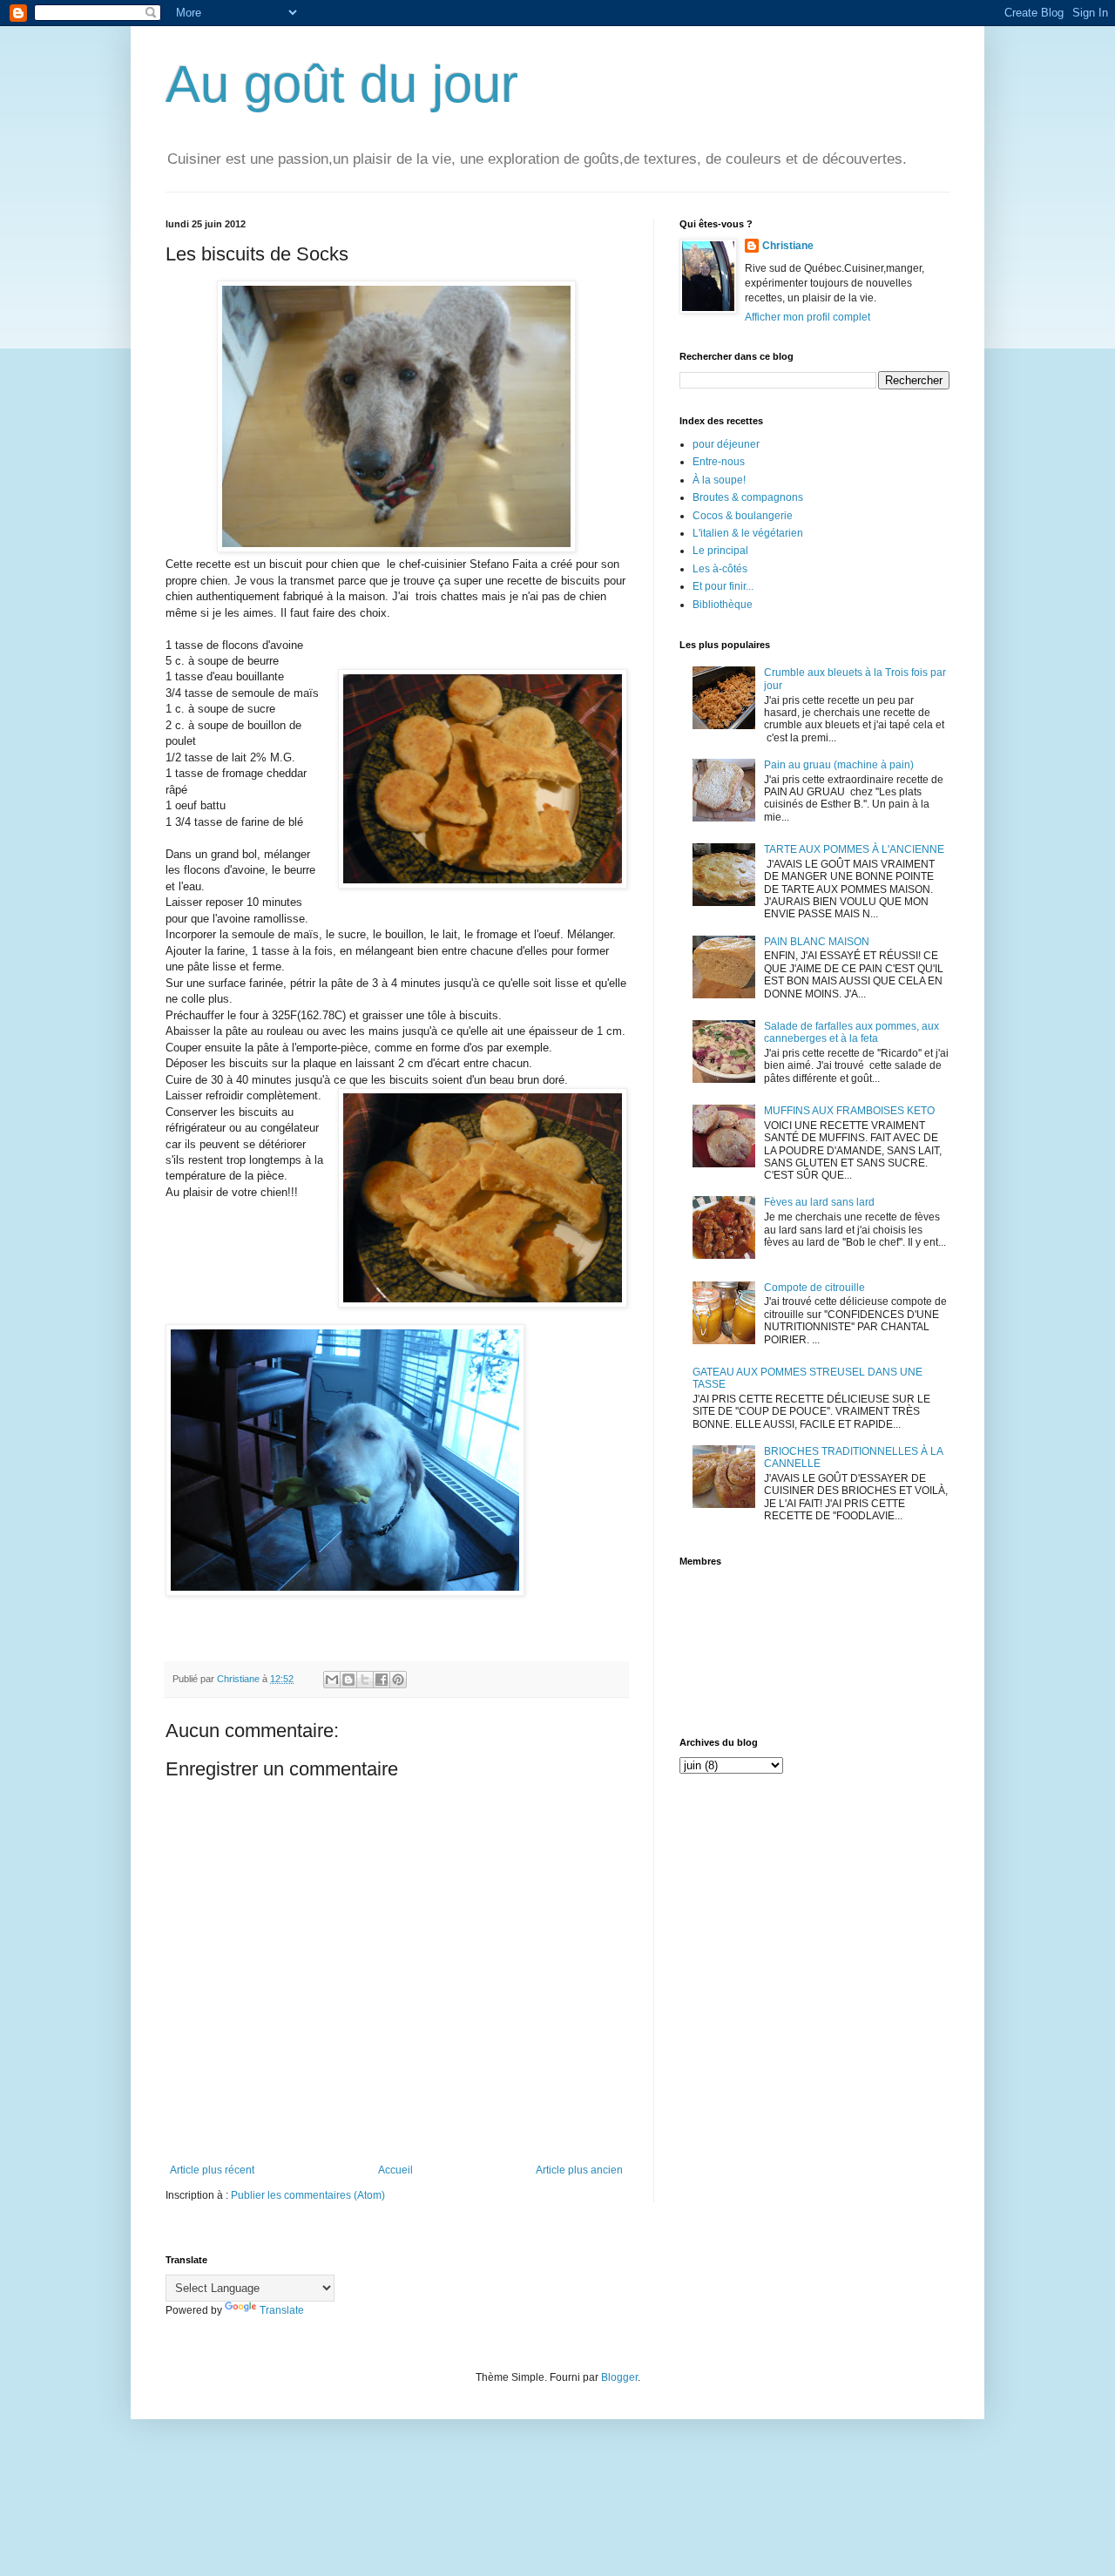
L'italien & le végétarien (748, 533)
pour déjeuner (726, 444)
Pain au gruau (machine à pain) (839, 765)
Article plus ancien (579, 2170)
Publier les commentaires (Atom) (308, 2195)
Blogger (619, 2377)
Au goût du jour (342, 84)
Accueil (395, 2170)
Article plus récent (212, 2170)
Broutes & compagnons (748, 497)
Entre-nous (719, 462)
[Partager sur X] (365, 1680)
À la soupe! (719, 480)
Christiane (788, 246)
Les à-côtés (720, 569)
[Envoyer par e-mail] (332, 1680)
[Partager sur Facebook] (382, 1680)
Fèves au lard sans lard (819, 1202)
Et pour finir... (723, 586)
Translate (282, 2310)
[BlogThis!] (348, 1680)
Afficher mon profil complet (808, 317)
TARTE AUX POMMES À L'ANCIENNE (854, 849)
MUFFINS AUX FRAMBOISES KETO (849, 1111)
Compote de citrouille (814, 1288)
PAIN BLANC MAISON (817, 942)
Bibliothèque (723, 605)
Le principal (720, 551)
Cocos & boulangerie (743, 516)
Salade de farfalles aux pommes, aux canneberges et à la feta (851, 1032)
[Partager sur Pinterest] (398, 1680)
